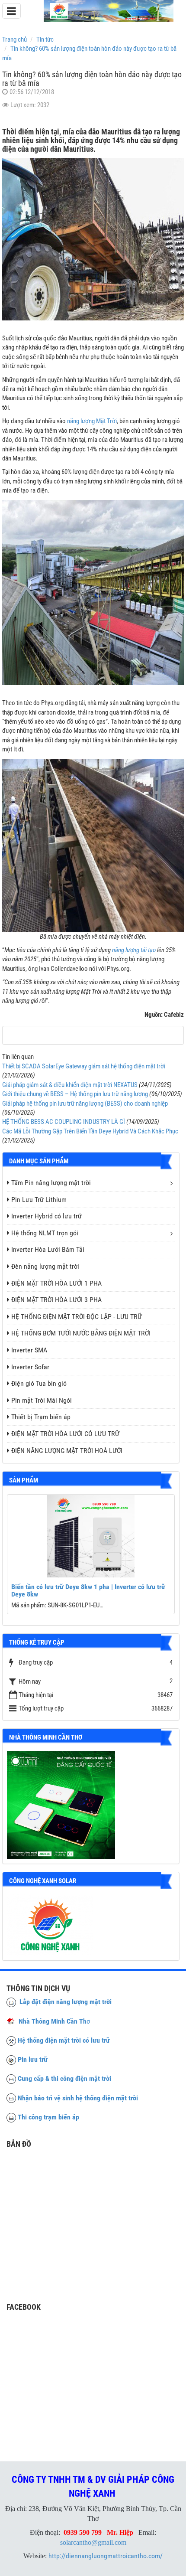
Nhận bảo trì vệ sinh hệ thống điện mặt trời (78, 2098)
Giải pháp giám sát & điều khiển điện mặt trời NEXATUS (70, 1085)
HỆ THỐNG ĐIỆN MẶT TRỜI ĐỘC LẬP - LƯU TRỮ (77, 1317)
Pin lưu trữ (33, 2059)
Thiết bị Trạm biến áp (41, 1417)
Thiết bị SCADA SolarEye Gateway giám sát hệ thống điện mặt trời (84, 1066)
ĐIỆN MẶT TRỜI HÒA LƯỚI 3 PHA (56, 1300)
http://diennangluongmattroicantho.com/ (106, 2556)
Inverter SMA (29, 1350)
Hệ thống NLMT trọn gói (45, 1233)
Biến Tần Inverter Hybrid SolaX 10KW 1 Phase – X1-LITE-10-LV (109, 1591)
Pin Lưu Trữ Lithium (39, 1200)
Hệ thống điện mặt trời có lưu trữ (64, 2040)
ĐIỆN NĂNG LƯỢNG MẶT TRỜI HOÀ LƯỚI (67, 1451)
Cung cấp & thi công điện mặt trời (64, 2078)
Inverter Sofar (30, 1367)
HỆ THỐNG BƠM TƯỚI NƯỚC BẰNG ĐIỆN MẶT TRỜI (81, 1333)
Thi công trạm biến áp (48, 2117)
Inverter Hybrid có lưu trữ (46, 1216)
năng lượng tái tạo (134, 950)
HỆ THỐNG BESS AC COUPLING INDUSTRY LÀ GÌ (64, 1122)
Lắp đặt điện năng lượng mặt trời (64, 2002)
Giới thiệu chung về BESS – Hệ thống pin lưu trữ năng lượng (75, 1094)
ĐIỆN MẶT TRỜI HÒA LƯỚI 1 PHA (56, 1283)
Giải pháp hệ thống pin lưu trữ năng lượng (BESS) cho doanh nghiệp (85, 1104)
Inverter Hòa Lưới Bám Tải (48, 1249)
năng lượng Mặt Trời (92, 421)
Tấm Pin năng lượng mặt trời (51, 1183)
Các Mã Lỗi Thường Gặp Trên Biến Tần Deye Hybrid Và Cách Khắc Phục (90, 1131)
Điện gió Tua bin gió (39, 1383)
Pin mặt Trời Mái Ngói (42, 1400)
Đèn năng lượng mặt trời (45, 1266)
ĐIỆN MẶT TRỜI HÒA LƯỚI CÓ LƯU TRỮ (65, 1434)
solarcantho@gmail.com (93, 2542)
